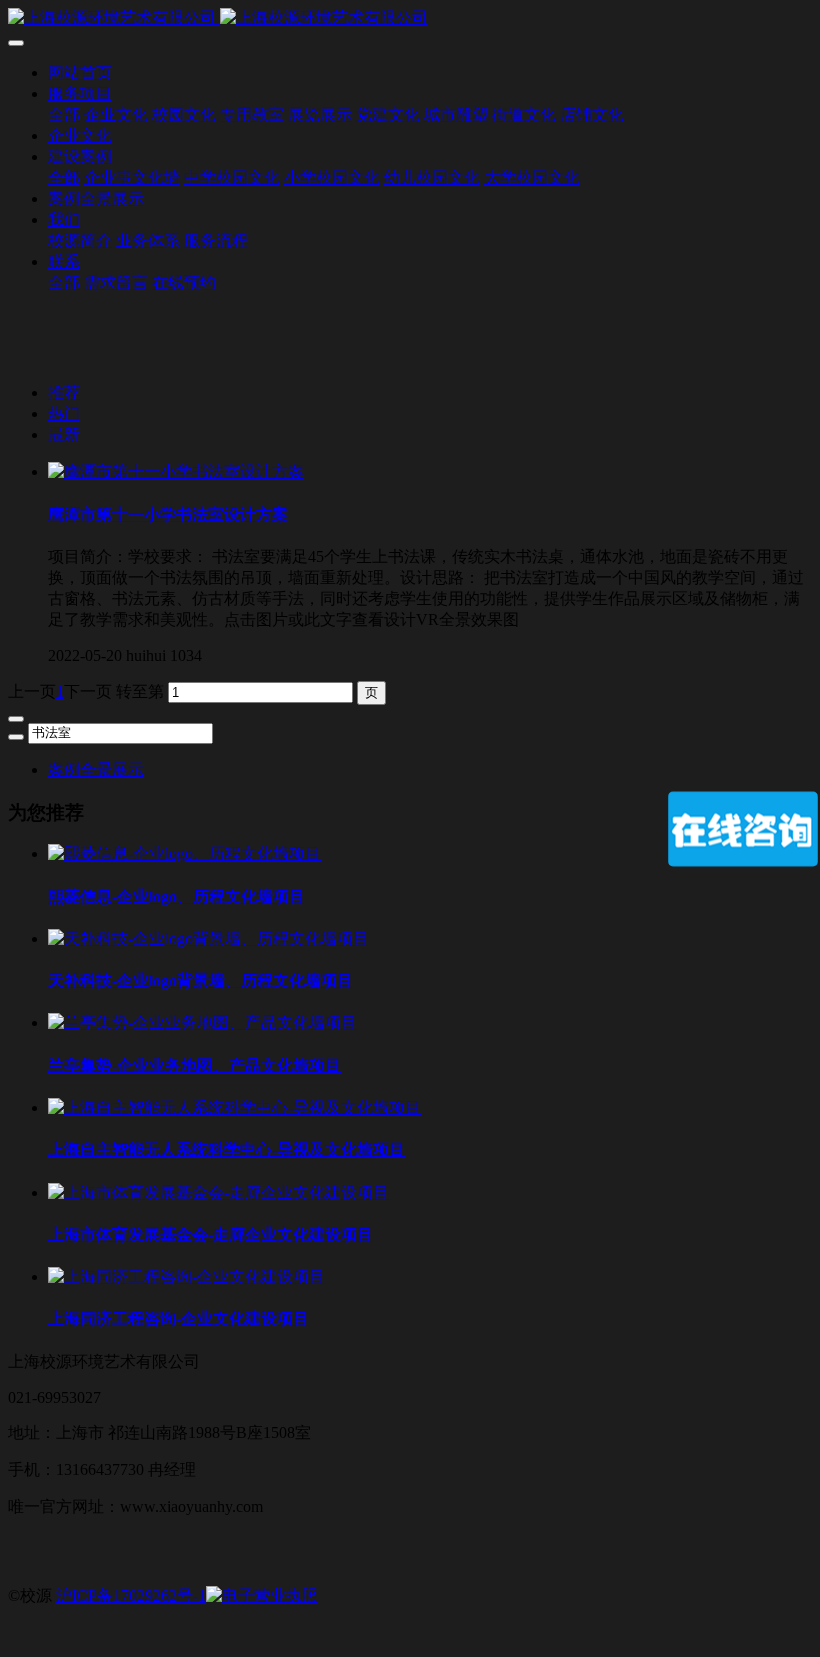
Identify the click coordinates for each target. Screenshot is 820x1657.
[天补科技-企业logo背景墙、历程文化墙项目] (208, 938)
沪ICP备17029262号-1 (131, 1595)
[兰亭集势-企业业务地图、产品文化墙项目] (202, 1022)
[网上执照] (262, 1595)
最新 (64, 434)
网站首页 (80, 72)
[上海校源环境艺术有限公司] (410, 18)
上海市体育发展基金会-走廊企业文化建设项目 (210, 1234)
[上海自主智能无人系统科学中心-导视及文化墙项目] (234, 1107)
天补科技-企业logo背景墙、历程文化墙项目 (200, 980)
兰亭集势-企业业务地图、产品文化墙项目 (194, 1065)
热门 (64, 413)
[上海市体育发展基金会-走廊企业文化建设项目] (218, 1192)
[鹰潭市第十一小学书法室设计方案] (176, 471)
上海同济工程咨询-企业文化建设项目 (178, 1318)
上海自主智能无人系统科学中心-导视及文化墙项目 (226, 1149)
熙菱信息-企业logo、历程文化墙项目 (176, 896)
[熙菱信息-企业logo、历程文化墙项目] (184, 853)
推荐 (64, 392)
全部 (64, 114)
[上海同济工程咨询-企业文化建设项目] (186, 1276)
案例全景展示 (96, 769)
